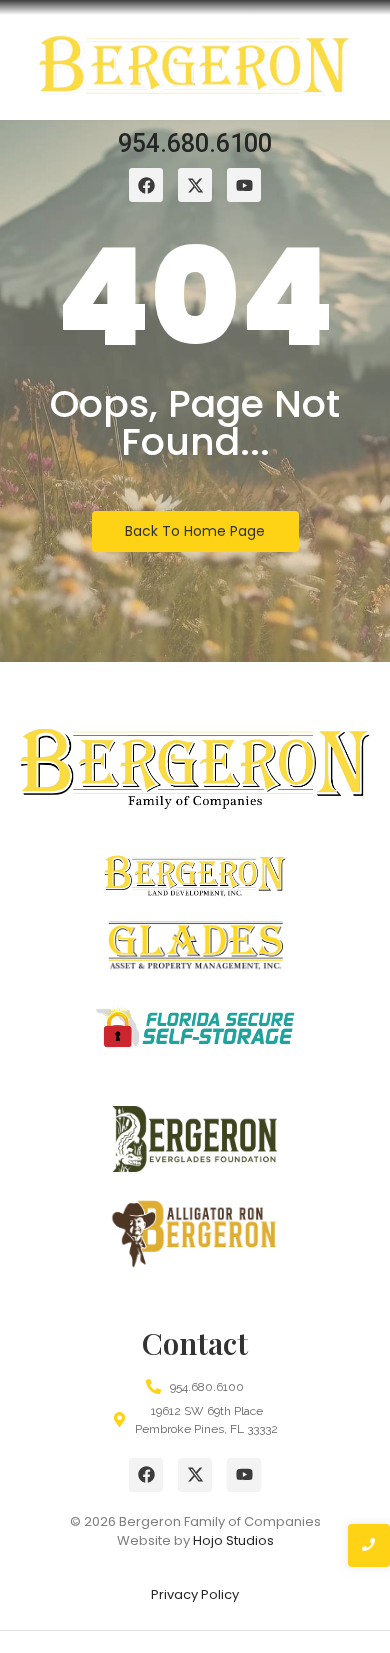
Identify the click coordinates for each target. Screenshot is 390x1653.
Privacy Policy (195, 1594)
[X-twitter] (195, 1475)
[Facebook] (146, 1475)
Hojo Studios (233, 1540)
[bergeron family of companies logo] (195, 71)
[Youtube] (244, 1475)
